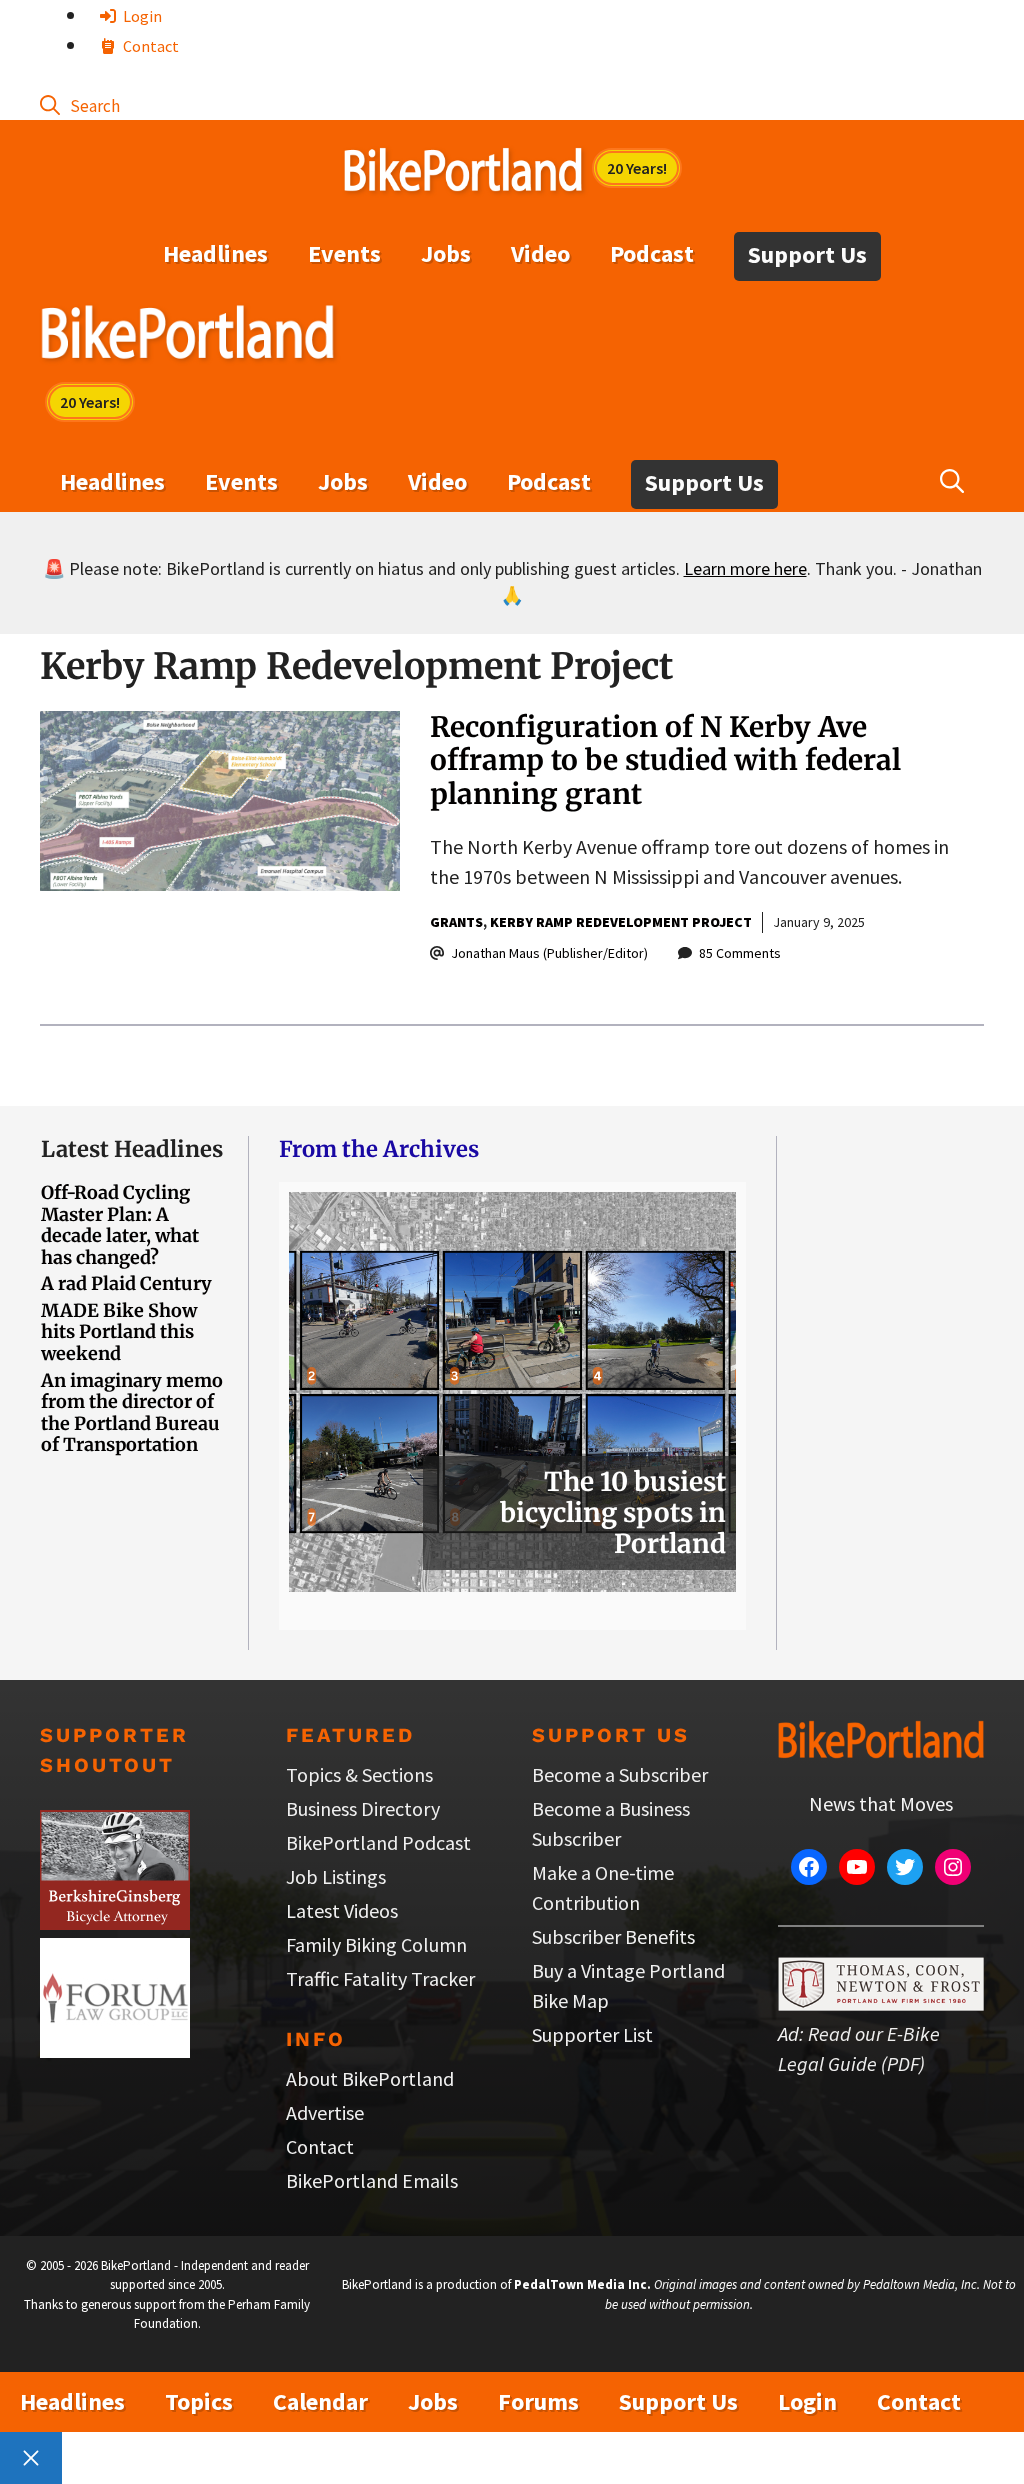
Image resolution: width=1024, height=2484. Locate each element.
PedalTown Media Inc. (582, 2284)
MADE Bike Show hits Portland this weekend (119, 1332)
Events (344, 253)
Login (141, 16)
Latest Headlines (132, 1149)
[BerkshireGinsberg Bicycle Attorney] (115, 1922)
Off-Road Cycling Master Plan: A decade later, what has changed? (120, 1225)
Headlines (215, 253)
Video (540, 253)
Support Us (807, 254)
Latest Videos (342, 1910)
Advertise (325, 2112)
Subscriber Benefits (613, 1936)
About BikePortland (370, 2078)
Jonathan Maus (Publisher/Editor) (549, 953)
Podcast (652, 253)
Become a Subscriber (620, 1774)
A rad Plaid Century (126, 1283)
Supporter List (592, 2034)
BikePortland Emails (372, 2180)
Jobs (446, 253)
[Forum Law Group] (115, 2050)
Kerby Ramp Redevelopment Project (621, 922)
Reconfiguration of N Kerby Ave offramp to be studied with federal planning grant (665, 760)
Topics (199, 2401)
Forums (538, 2401)
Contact (149, 46)
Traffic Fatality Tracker (380, 1978)
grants (456, 922)
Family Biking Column (376, 1944)
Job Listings (336, 1876)
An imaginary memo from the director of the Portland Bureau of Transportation (132, 1413)
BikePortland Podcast (378, 1842)
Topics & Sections (359, 1774)
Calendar (320, 2401)
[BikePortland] (187, 337)
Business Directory (363, 1808)
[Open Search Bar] (80, 104)
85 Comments (740, 953)
